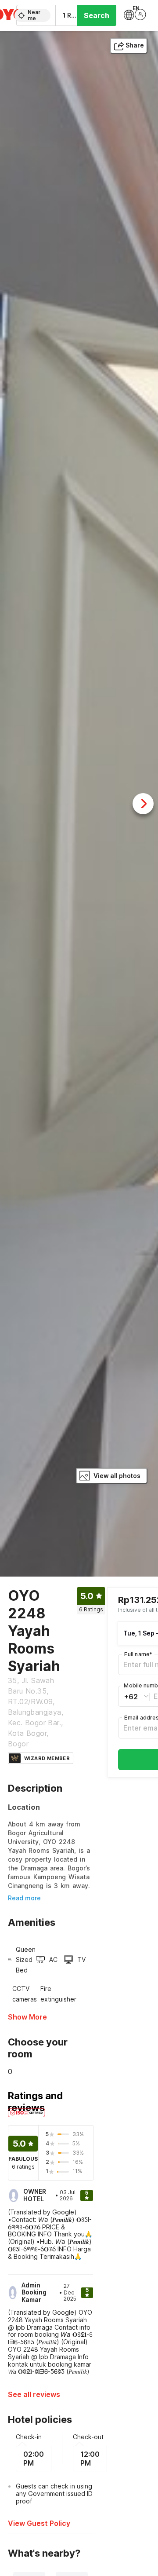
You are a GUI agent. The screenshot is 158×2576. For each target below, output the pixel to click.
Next (143, 804)
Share (135, 45)
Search (97, 15)
